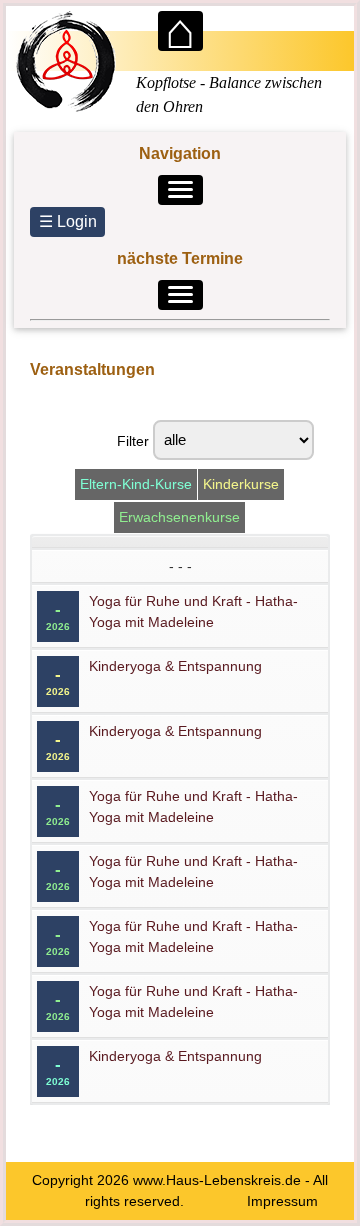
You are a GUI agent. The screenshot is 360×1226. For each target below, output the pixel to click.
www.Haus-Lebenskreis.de (217, 1180)
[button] (180, 190)
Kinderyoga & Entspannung (175, 666)
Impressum (282, 1201)
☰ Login (68, 221)
